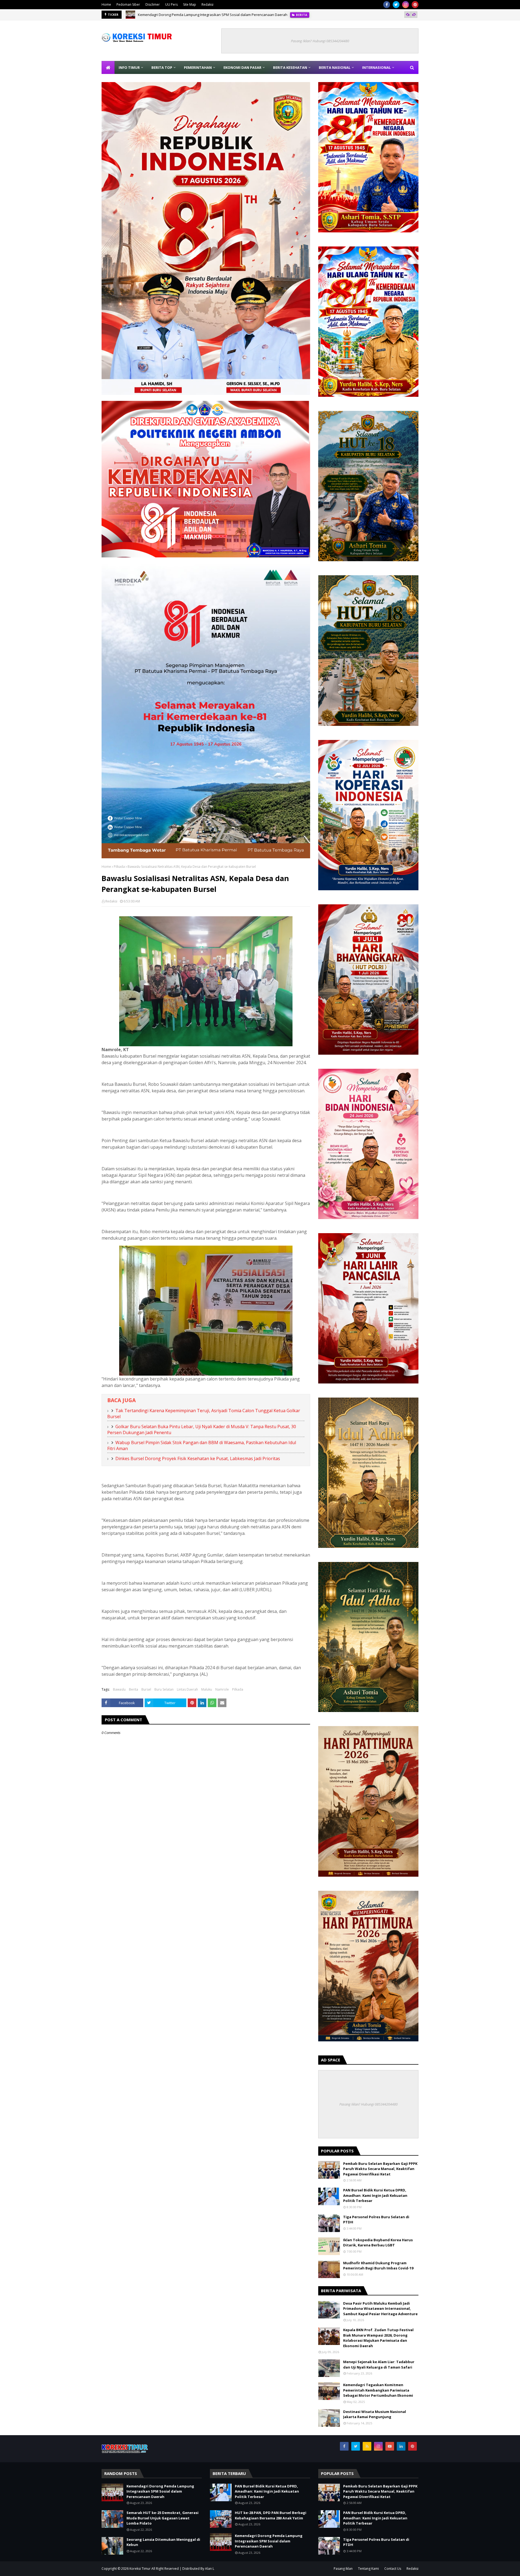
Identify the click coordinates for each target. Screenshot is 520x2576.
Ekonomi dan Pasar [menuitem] (242, 67)
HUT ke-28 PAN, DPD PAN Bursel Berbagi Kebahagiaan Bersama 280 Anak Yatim (271, 2515)
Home (106, 4)
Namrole (222, 1689)
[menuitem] (108, 67)
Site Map (190, 4)
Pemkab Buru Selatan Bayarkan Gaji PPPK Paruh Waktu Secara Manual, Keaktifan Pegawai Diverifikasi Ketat (380, 2169)
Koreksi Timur (140, 2569)
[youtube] (390, 2446)
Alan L (210, 2569)
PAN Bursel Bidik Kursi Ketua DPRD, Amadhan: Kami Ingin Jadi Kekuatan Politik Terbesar (375, 2195)
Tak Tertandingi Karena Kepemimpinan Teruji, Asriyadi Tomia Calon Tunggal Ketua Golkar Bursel (204, 1414)
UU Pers (171, 4)
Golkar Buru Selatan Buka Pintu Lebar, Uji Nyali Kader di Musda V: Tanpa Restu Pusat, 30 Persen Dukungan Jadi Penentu (202, 1430)
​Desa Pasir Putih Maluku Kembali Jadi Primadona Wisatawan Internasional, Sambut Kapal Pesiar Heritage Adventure (380, 2309)
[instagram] (406, 5)
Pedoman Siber (128, 4)
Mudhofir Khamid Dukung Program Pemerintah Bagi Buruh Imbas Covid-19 (378, 2266)
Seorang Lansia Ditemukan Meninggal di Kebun (163, 2542)
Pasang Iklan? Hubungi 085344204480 (320, 41)
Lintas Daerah (187, 1689)
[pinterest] (415, 5)
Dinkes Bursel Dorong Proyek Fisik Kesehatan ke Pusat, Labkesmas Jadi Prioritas (198, 1458)
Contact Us (393, 2569)
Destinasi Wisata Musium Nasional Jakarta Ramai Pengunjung (375, 2414)
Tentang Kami (368, 2569)
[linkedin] (401, 2446)
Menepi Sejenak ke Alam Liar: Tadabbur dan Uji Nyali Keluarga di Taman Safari (379, 2364)
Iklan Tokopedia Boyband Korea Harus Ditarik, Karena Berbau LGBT (378, 2243)
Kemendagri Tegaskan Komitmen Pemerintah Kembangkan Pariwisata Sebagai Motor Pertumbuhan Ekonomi (378, 2390)
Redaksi (207, 4)
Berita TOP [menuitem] (162, 67)
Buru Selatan (164, 1689)
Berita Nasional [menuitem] (335, 67)
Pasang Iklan (343, 2569)
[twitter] (396, 5)
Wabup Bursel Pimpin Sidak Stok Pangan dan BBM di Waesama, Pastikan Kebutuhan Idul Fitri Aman (202, 1445)
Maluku (207, 1689)
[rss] (367, 2446)
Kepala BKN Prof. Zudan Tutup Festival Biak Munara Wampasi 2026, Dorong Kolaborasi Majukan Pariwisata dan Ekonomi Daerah (378, 2338)
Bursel (146, 1689)
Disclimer (153, 4)
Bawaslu (119, 1689)
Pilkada (119, 867)
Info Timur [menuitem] (129, 67)
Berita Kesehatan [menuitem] (290, 67)
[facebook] (387, 5)
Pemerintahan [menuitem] (198, 67)
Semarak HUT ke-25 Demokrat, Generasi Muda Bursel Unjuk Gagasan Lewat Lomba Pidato (212, 15)
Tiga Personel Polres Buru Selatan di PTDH (376, 2220)
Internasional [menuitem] (376, 67)
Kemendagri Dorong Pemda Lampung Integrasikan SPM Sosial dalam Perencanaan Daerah (160, 2491)
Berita (134, 1689)
